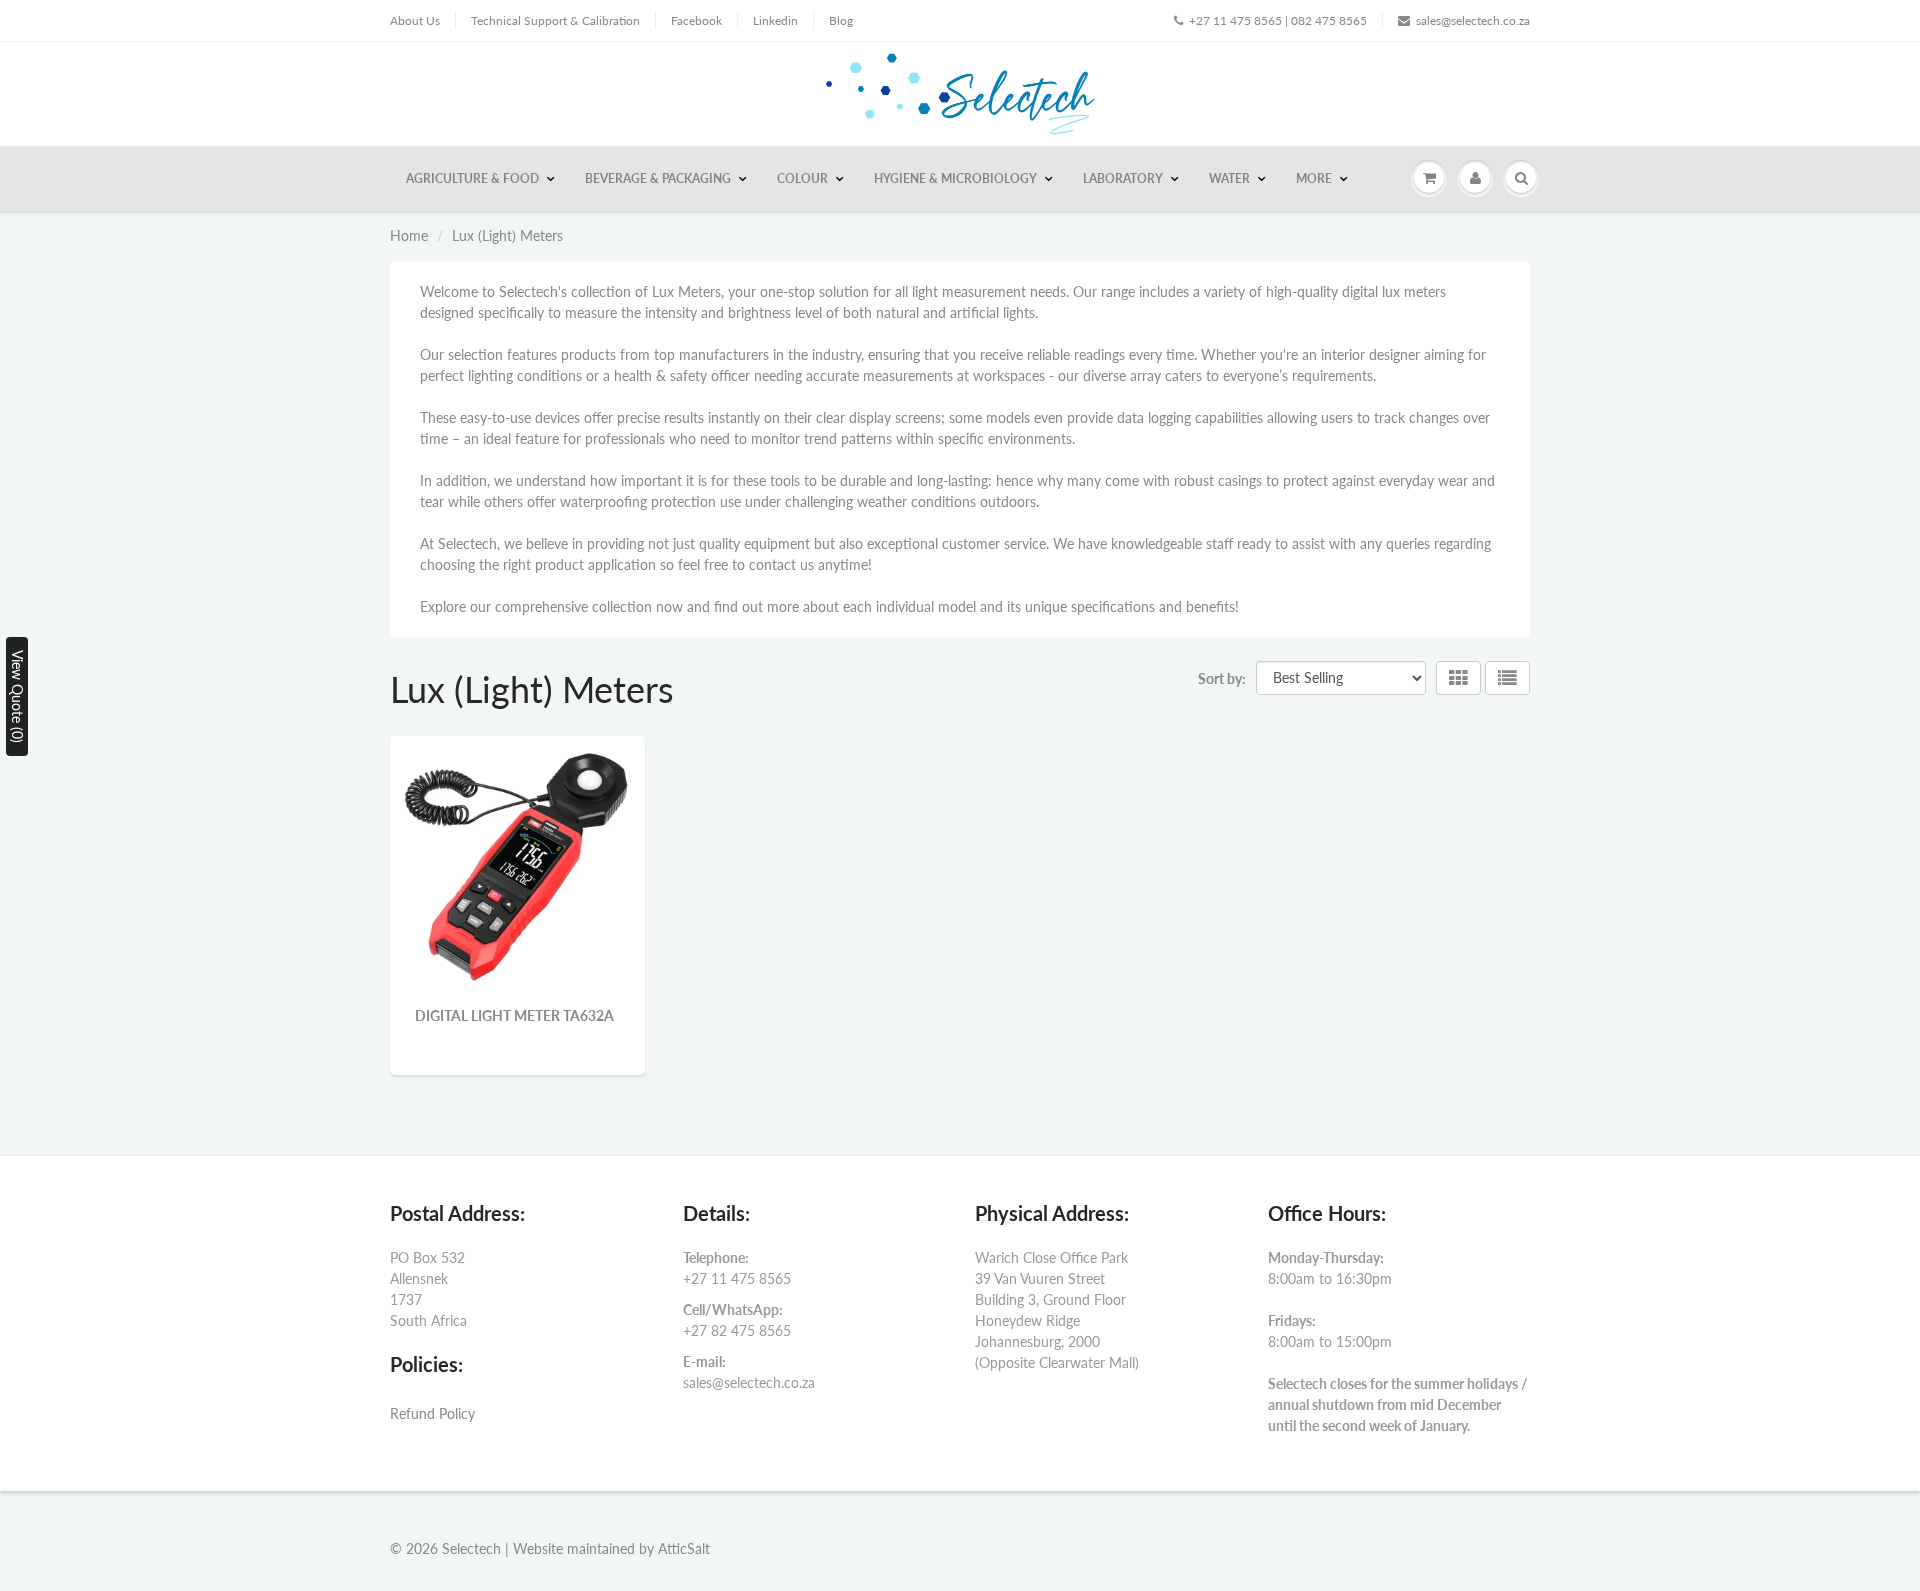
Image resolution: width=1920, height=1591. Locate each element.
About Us (415, 20)
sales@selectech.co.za (1473, 20)
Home (409, 235)
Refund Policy (432, 1413)
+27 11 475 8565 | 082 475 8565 (1278, 20)
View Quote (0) (17, 696)
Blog (841, 20)
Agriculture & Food (472, 178)
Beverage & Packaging (658, 178)
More (1314, 178)
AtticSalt (684, 1548)
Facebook (696, 20)
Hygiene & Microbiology (955, 178)
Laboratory (1123, 178)
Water (1229, 178)
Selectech (471, 1548)
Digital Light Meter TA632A (514, 1015)
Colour (802, 178)
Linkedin (775, 20)
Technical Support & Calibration (555, 20)
